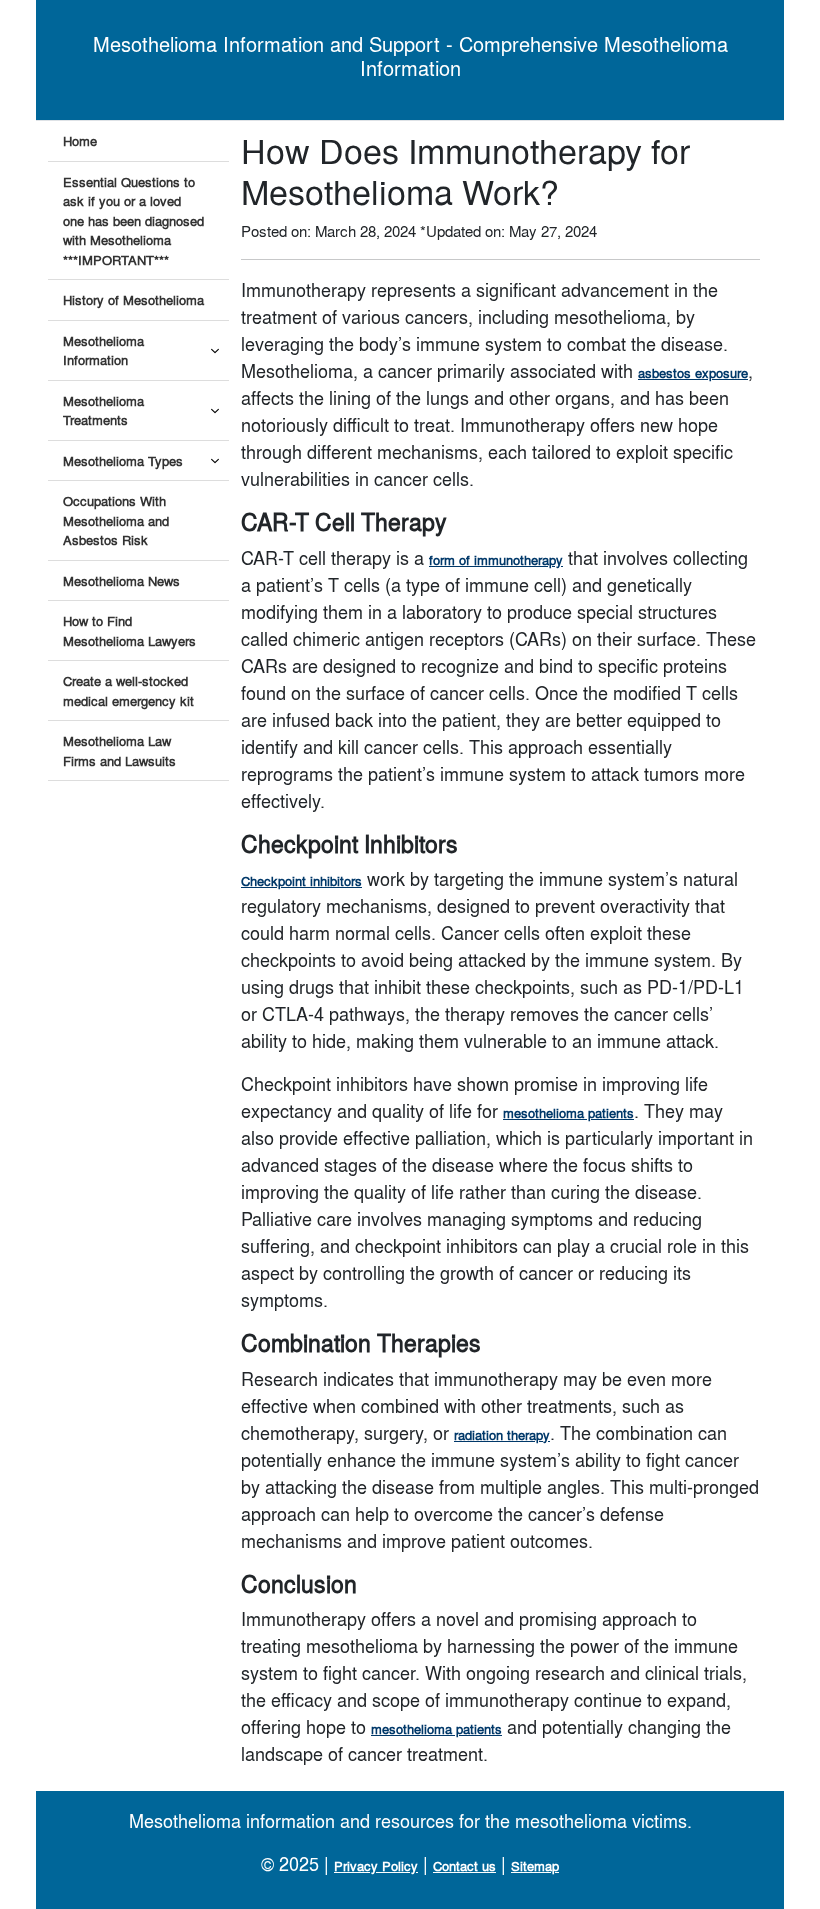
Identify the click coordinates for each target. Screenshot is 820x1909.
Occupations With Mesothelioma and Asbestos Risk (116, 520)
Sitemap (535, 1865)
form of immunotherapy (496, 559)
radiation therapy (502, 1434)
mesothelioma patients (568, 1112)
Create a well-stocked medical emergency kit (128, 690)
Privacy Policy (376, 1865)
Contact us (464, 1865)
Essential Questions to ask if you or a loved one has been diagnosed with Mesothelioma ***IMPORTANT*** (133, 220)
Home (80, 140)
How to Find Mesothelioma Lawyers (129, 630)
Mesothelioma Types (123, 460)
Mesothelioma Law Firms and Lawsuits (119, 750)
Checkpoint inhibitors (301, 880)
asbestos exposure (693, 372)
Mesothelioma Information (103, 350)
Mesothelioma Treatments (103, 410)
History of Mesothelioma (133, 299)
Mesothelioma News (121, 580)
